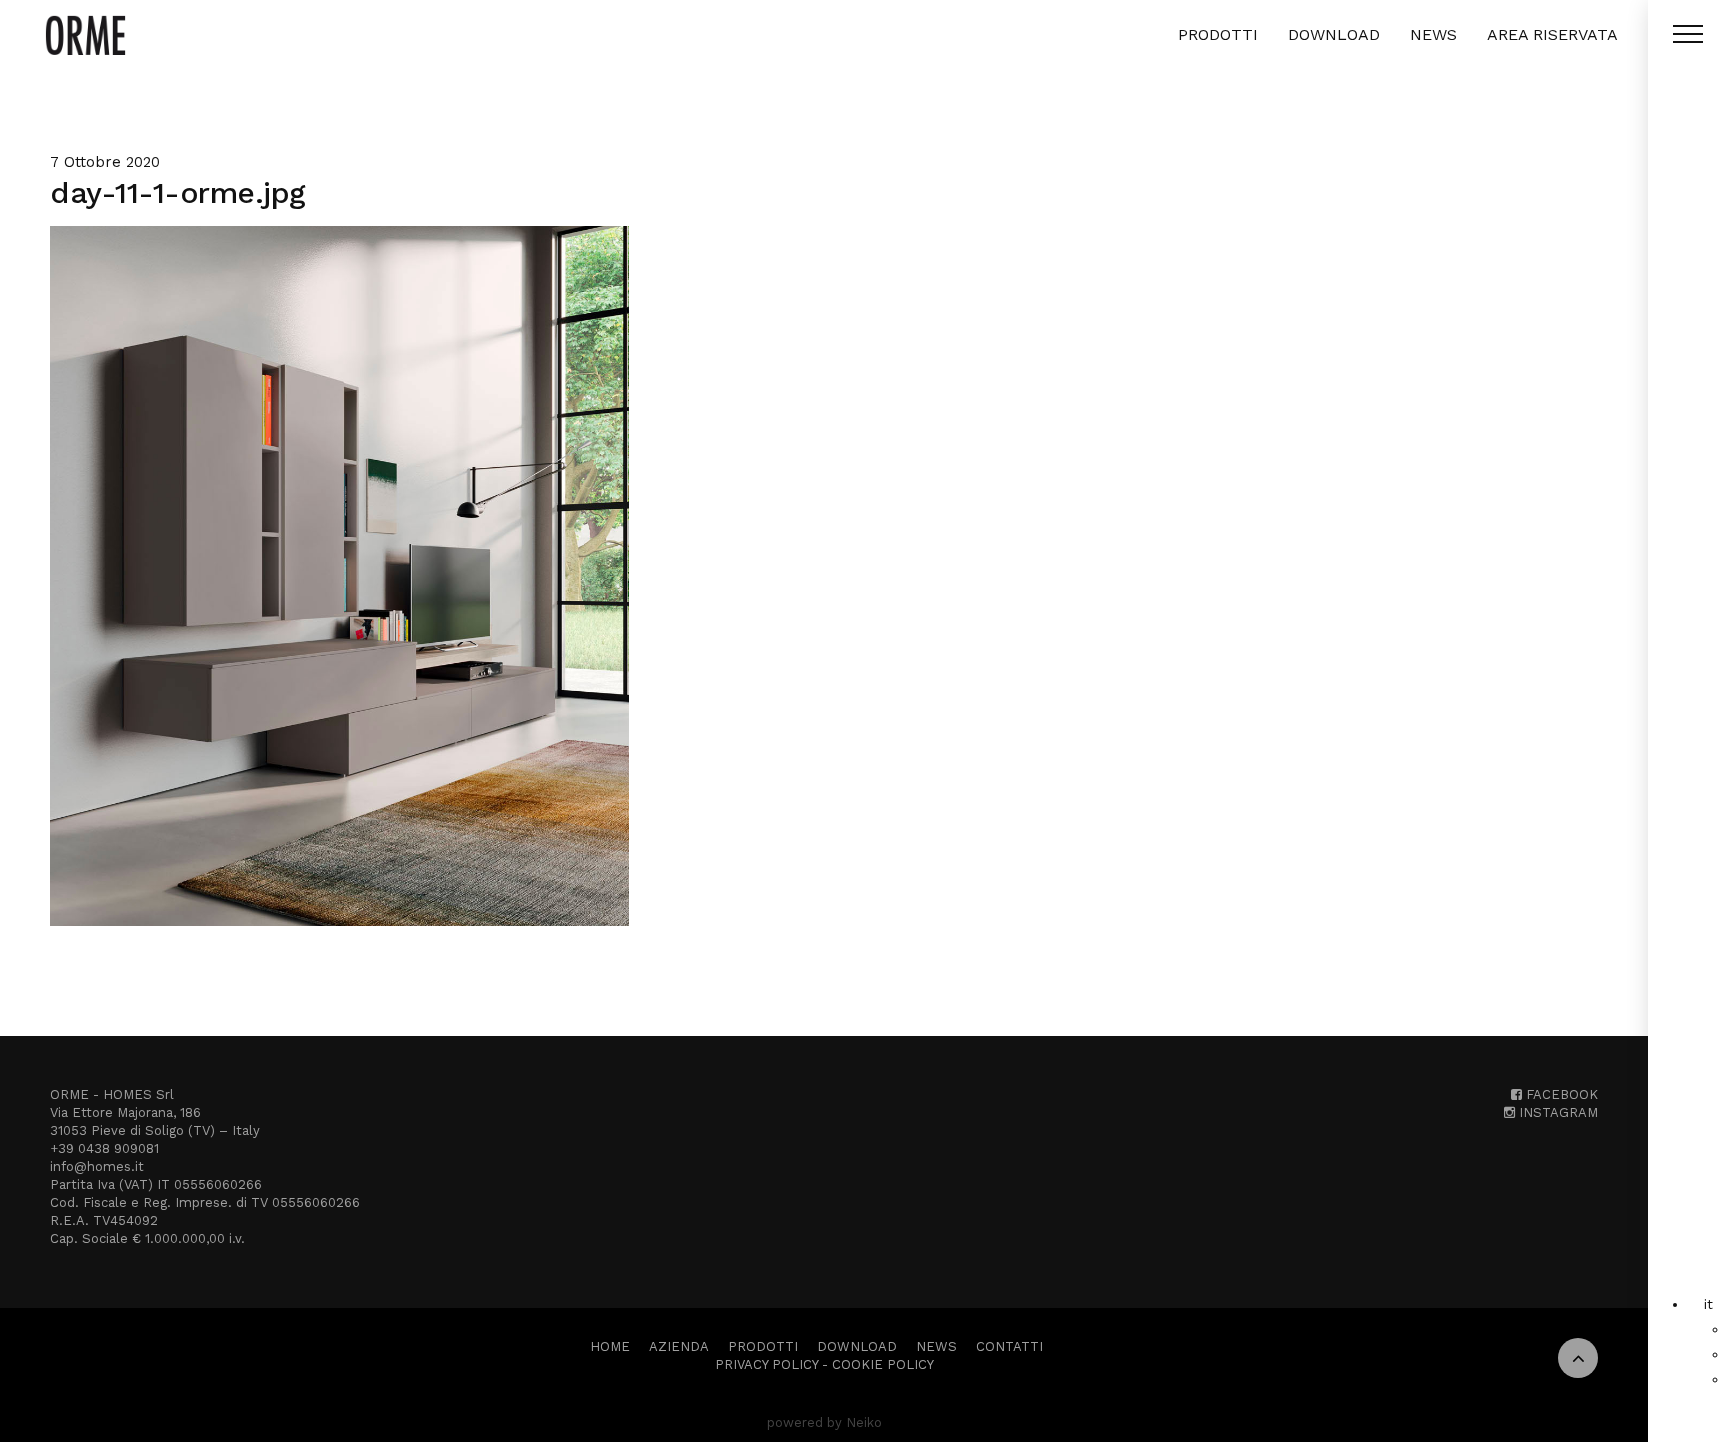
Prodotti (1218, 34)
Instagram (1556, 1112)
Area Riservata (1552, 34)
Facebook (1560, 1094)
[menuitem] (1708, 1304)
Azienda (679, 1346)
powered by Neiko (824, 1422)
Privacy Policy (766, 1364)
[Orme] (85, 35)
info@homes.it (97, 1166)
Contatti (1009, 1346)
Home (610, 1346)
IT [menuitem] (1708, 1304)
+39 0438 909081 (104, 1148)
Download (1334, 34)
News (1433, 34)
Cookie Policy (883, 1364)
